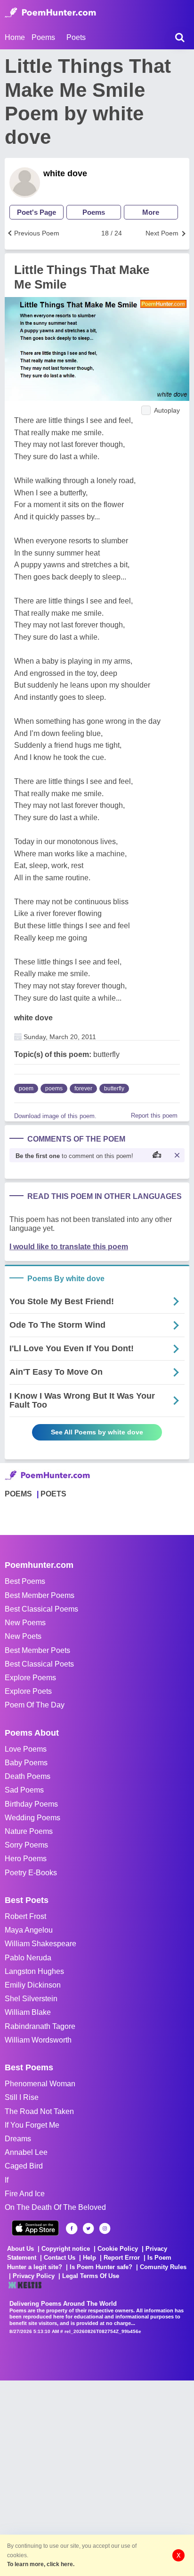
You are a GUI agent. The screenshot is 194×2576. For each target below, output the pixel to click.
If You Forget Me (32, 2125)
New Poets (23, 1636)
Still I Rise (22, 2097)
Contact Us (60, 2258)
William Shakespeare (40, 1944)
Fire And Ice (25, 2194)
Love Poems (26, 1749)
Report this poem (154, 1116)
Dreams (18, 2139)
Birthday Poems (31, 1804)
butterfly (114, 1088)
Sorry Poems (26, 1845)
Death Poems (28, 1776)
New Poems (25, 1623)
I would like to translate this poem (69, 1247)
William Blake (28, 2012)
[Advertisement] (97, 2477)
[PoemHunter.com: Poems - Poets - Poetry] (50, 13)
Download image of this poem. (55, 1116)
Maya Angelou (29, 1930)
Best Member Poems (40, 1595)
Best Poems (25, 1581)
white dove (65, 173)
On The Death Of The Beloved (55, 2207)
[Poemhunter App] (35, 2228)
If (7, 2180)
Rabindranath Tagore (40, 2026)
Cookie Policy (118, 2249)
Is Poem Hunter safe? (101, 2267)
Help (89, 2258)
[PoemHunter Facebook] (72, 2228)
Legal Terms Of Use (91, 2276)
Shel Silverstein (31, 1999)
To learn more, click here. (41, 2564)
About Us (20, 2249)
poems (54, 1088)
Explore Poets (28, 1691)
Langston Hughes (34, 1971)
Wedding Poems (32, 1818)
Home (15, 37)
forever (83, 1088)
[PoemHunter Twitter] (88, 2228)
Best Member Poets (37, 1650)
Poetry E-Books (31, 1873)
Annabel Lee (26, 2152)
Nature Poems (29, 1831)
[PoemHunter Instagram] (105, 2228)
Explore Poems (30, 1678)
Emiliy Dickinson (33, 1985)
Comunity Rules (163, 2267)
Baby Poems (26, 1763)
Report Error (122, 2258)
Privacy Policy (34, 2276)
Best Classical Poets (39, 1664)
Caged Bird (24, 2166)
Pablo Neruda (28, 1958)
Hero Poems (26, 1859)
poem (26, 1088)
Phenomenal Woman (40, 2084)
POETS (53, 1494)
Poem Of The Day (35, 1705)
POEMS (18, 1494)
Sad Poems (24, 1790)
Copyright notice (66, 2249)
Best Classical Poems (41, 1609)
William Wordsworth (38, 2040)
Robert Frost (25, 1916)
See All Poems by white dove (97, 1432)
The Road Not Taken (39, 2111)
